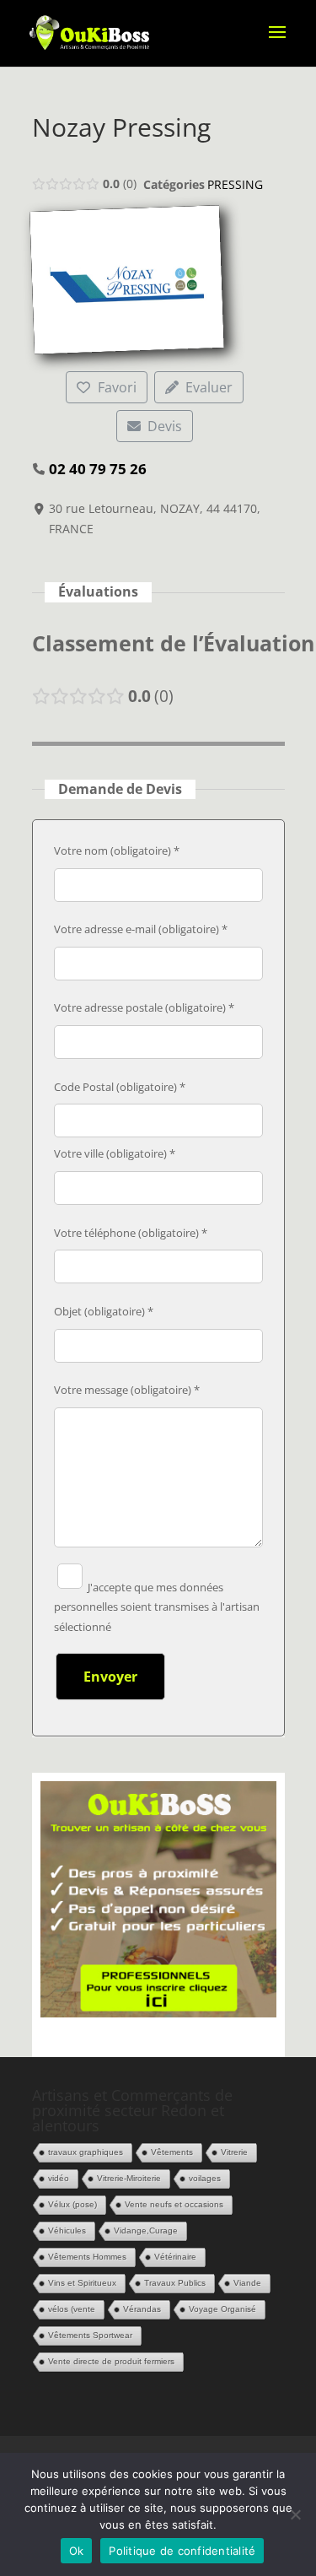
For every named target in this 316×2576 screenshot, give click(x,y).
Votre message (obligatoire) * (127, 1390)
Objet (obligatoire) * (104, 1311)
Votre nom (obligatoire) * (117, 851)
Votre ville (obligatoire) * (115, 1153)
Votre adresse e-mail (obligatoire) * (141, 929)
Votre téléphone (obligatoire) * (131, 1233)
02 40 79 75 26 (98, 469)
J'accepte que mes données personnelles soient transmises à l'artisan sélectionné (157, 1607)
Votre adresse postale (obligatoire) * (144, 1007)
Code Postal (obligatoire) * (120, 1087)
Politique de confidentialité (182, 2551)
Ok (77, 2551)
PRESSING (235, 184)
